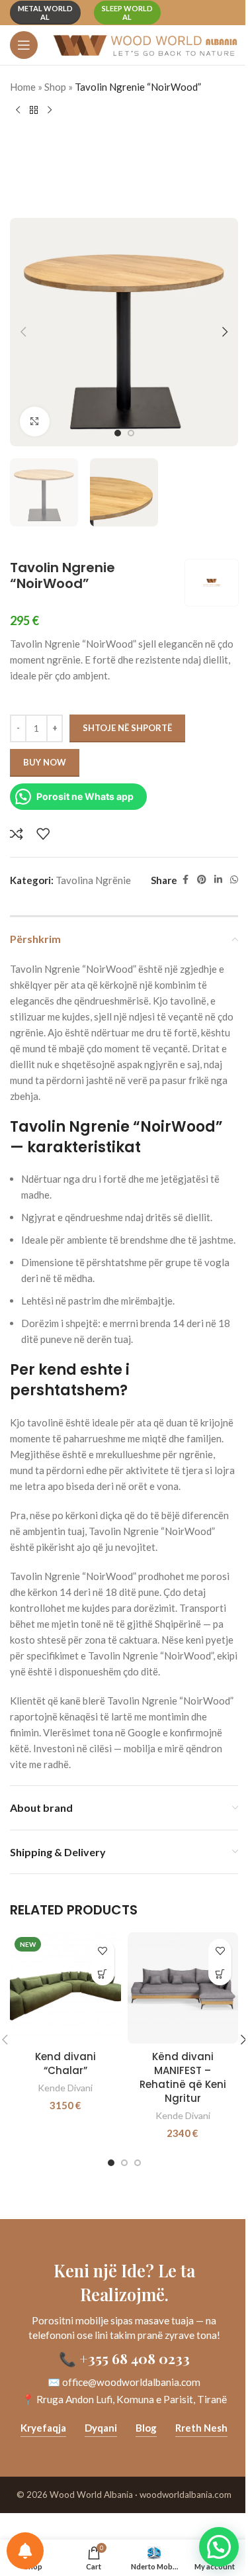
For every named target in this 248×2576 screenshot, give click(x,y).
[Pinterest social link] (202, 880)
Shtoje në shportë (127, 728)
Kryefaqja (43, 2428)
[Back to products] (34, 111)
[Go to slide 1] (118, 433)
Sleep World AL (127, 13)
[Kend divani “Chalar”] (65, 1988)
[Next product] (50, 111)
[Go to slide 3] (138, 2163)
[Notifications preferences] (25, 2551)
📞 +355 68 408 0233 (124, 2358)
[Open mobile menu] (24, 45)
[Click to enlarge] (35, 421)
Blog (146, 2428)
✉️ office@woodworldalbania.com (124, 2382)
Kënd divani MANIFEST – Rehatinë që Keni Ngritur (183, 2077)
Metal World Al (45, 13)
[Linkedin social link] (218, 880)
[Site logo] (145, 44)
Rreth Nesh (201, 2428)
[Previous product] (18, 111)
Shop (55, 87)
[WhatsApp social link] (234, 880)
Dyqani (101, 2428)
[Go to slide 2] (131, 433)
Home (23, 87)
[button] (23, 332)
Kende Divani (65, 2088)
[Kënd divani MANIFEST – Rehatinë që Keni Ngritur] (183, 1988)
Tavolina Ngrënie (93, 880)
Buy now (45, 762)
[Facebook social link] (185, 880)
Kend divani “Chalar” (65, 2063)
